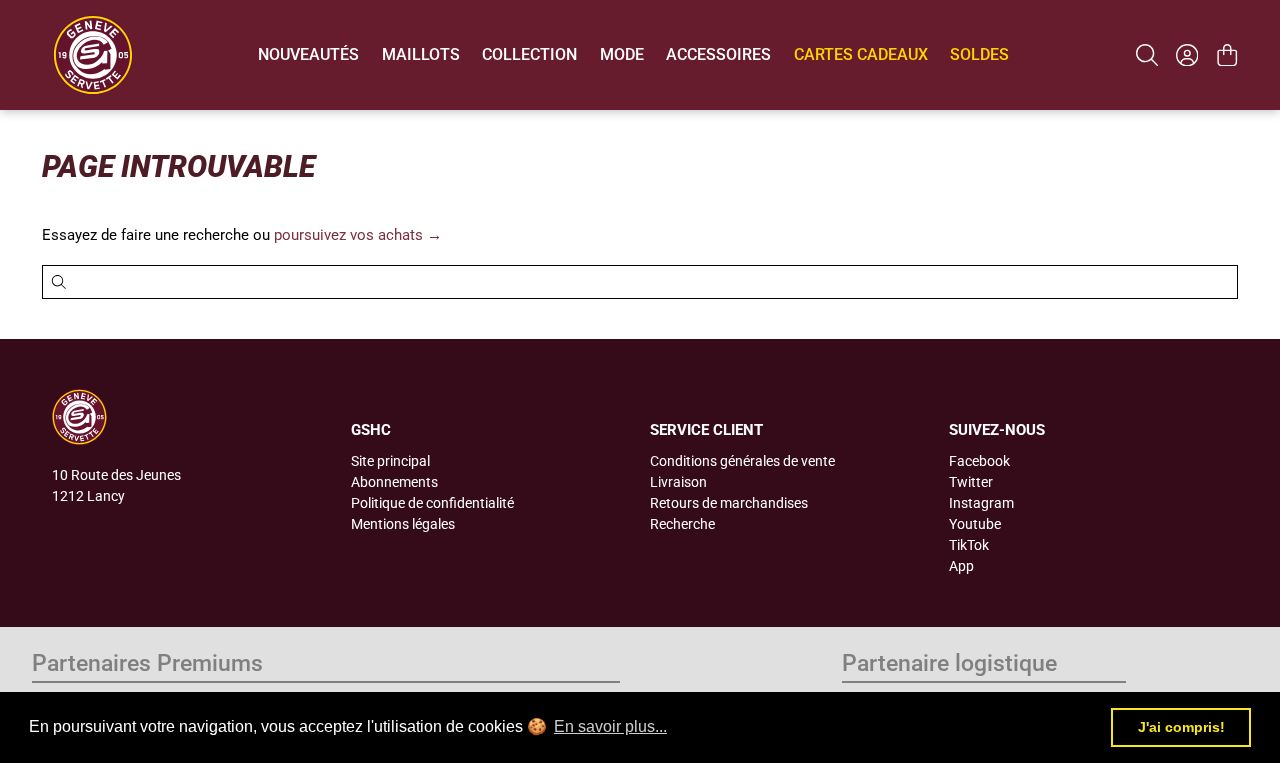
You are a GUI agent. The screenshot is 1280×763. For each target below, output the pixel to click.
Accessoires (718, 54)
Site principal (390, 461)
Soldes (979, 54)
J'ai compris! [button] (1181, 727)
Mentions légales (403, 524)
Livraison (678, 482)
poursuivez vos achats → (358, 235)
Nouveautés (308, 54)
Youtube (975, 524)
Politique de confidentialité (432, 503)
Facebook (979, 461)
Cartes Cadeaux (861, 54)
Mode (622, 54)
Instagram (981, 503)
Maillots (421, 54)
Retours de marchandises (729, 503)
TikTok (969, 545)
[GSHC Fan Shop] (93, 55)
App (961, 566)
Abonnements (394, 482)
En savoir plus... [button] (610, 726)
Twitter (971, 482)
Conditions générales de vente (742, 461)
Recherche (682, 524)
